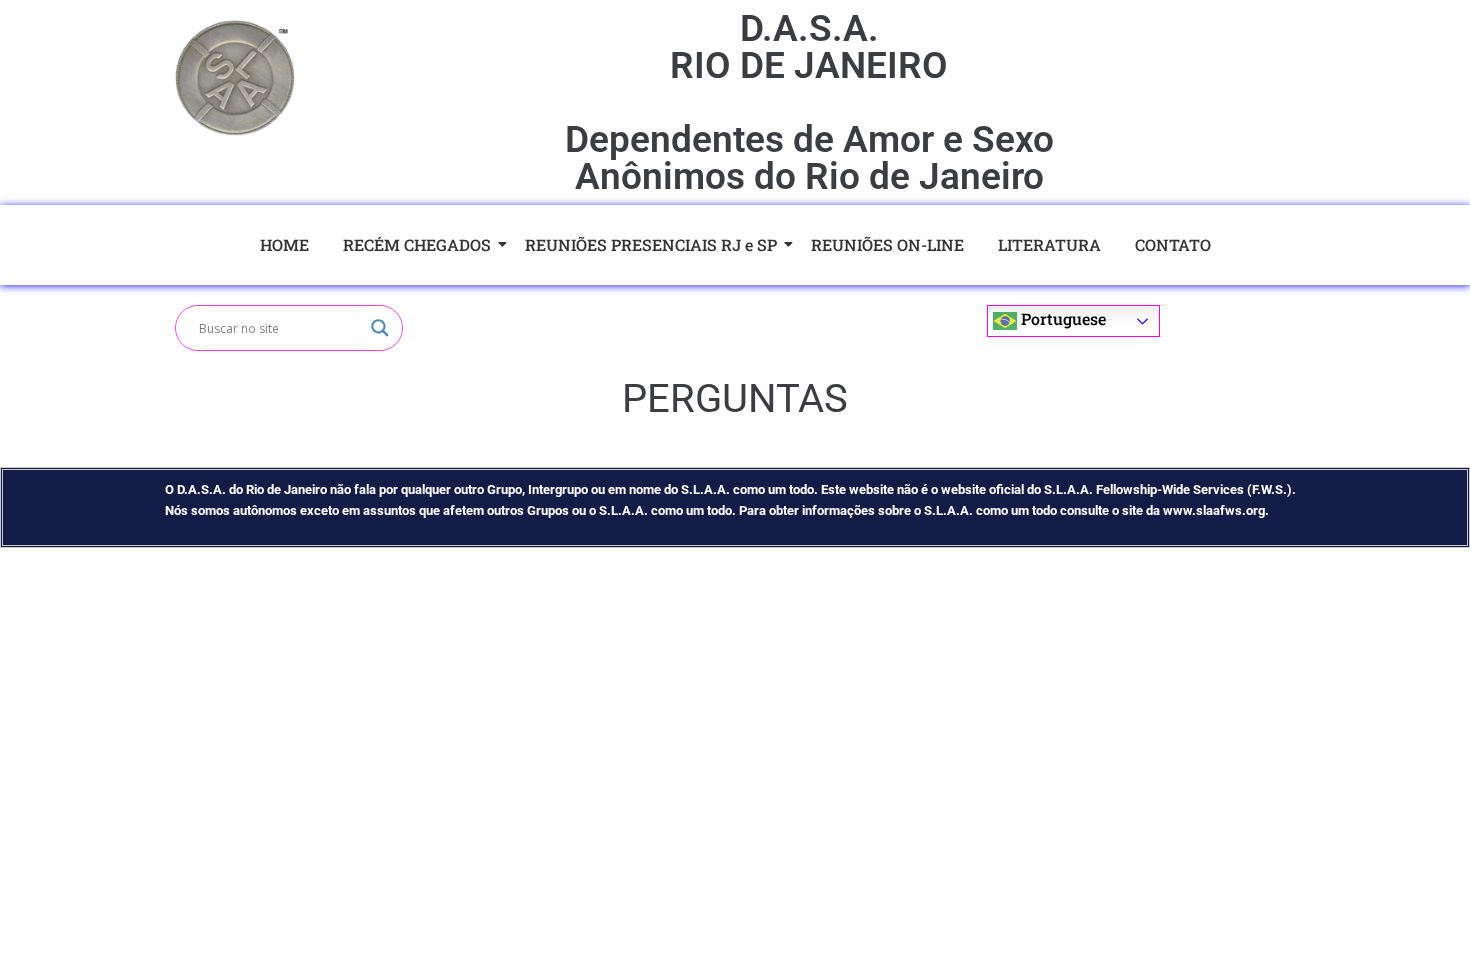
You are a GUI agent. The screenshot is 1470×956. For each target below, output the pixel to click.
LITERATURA (1049, 244)
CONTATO (1173, 244)
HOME (284, 244)
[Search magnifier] (380, 328)
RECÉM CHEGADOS (417, 244)
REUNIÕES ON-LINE (887, 244)
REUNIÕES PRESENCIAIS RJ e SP (651, 244)
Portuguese (1061, 318)
